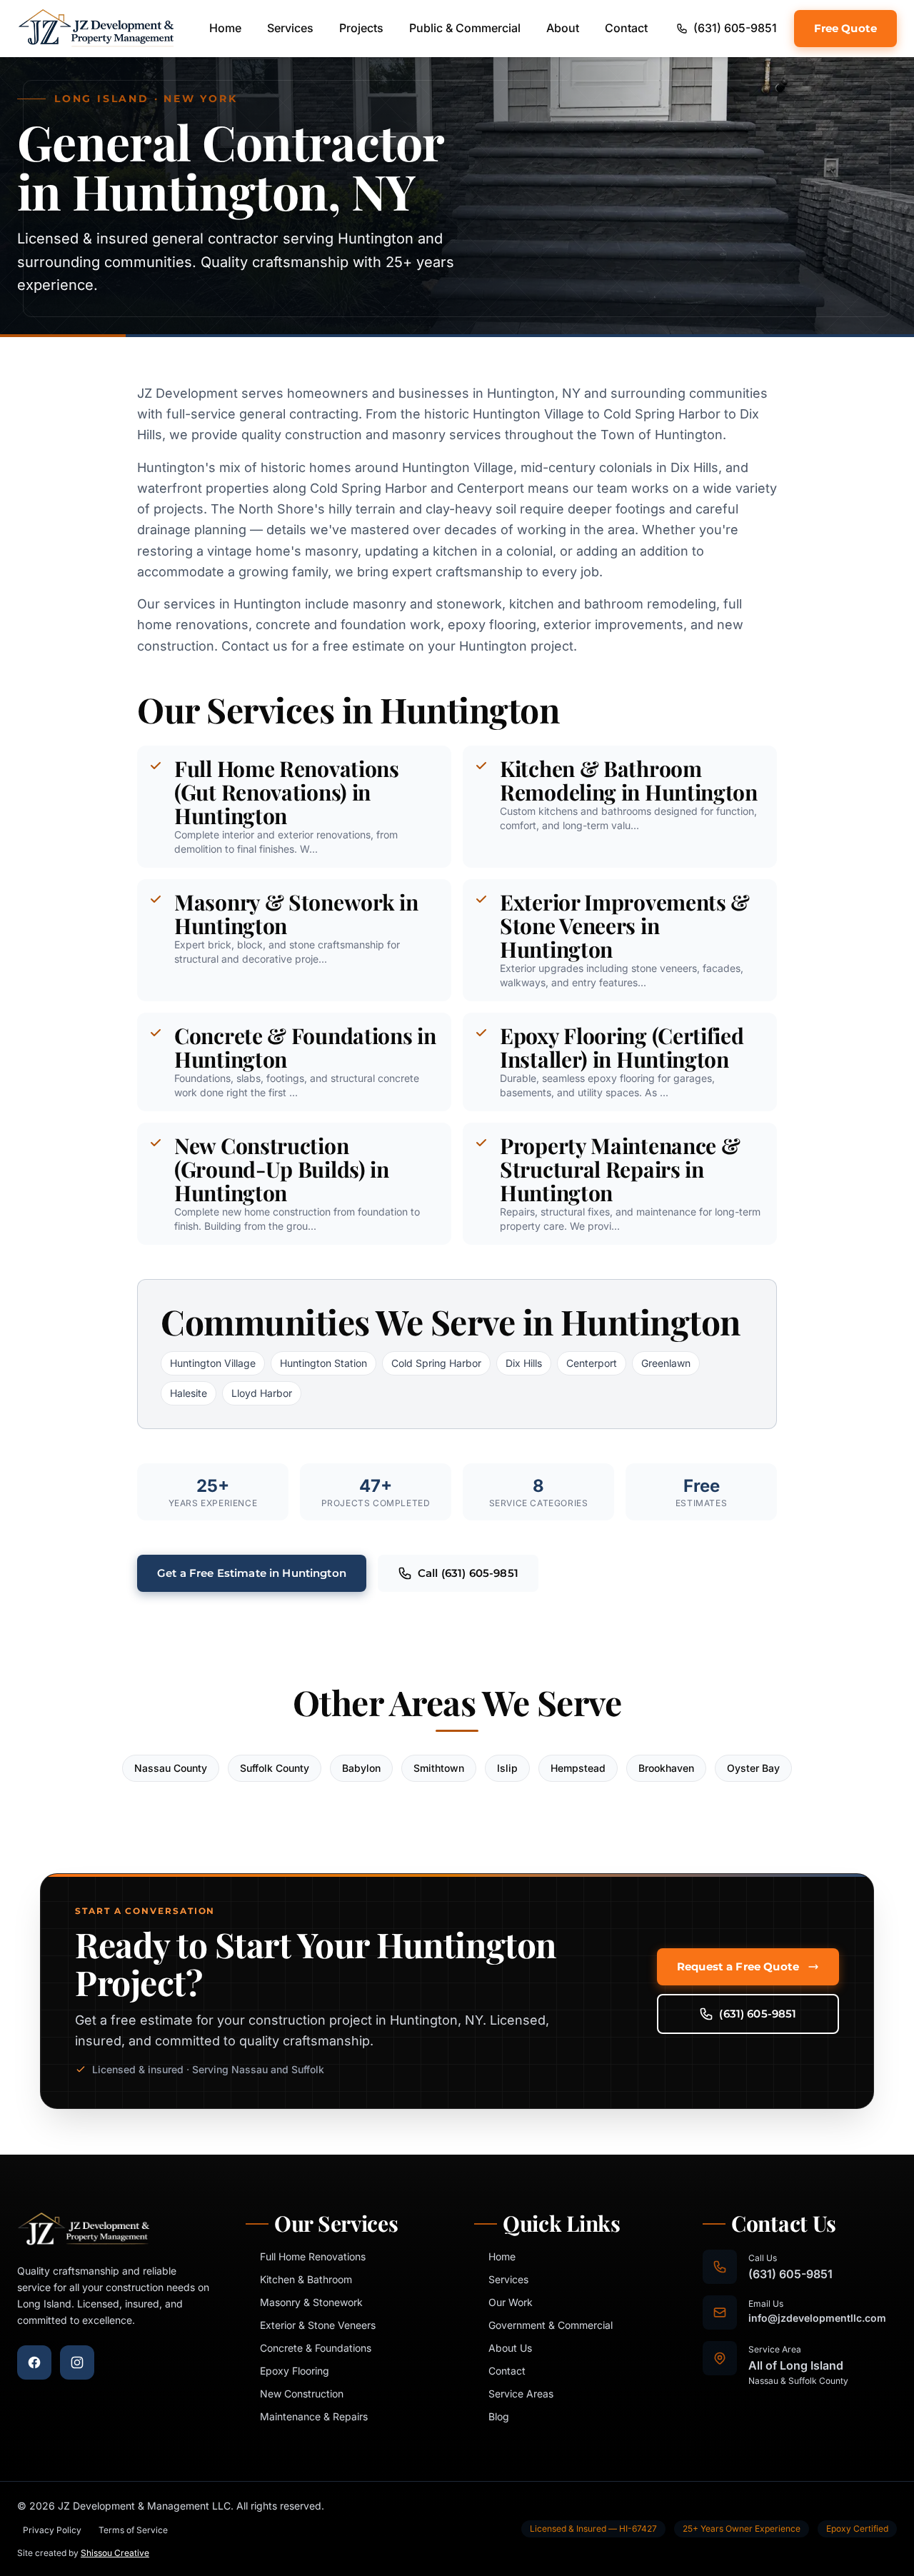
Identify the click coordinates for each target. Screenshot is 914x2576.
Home (225, 28)
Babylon (361, 1768)
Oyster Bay (753, 1768)
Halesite (189, 1393)
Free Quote (846, 28)
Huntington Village (213, 1363)
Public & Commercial (465, 28)
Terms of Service (133, 2530)
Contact (626, 28)
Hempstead (578, 1768)
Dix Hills (524, 1363)
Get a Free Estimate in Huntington (252, 1573)
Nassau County (171, 1768)
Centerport (592, 1363)
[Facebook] (34, 2362)
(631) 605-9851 (758, 2014)
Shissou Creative (115, 2553)
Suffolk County (275, 1768)
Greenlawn (666, 1363)
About (563, 28)
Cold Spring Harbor (436, 1363)
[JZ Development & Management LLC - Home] (96, 29)
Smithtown (439, 1768)
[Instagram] (77, 2362)
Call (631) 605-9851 (468, 1573)
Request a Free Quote (738, 1966)
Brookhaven (666, 1768)
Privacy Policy (52, 2530)
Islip (507, 1768)
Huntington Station (323, 1363)
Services (290, 28)
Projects (361, 28)
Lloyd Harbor (262, 1393)
